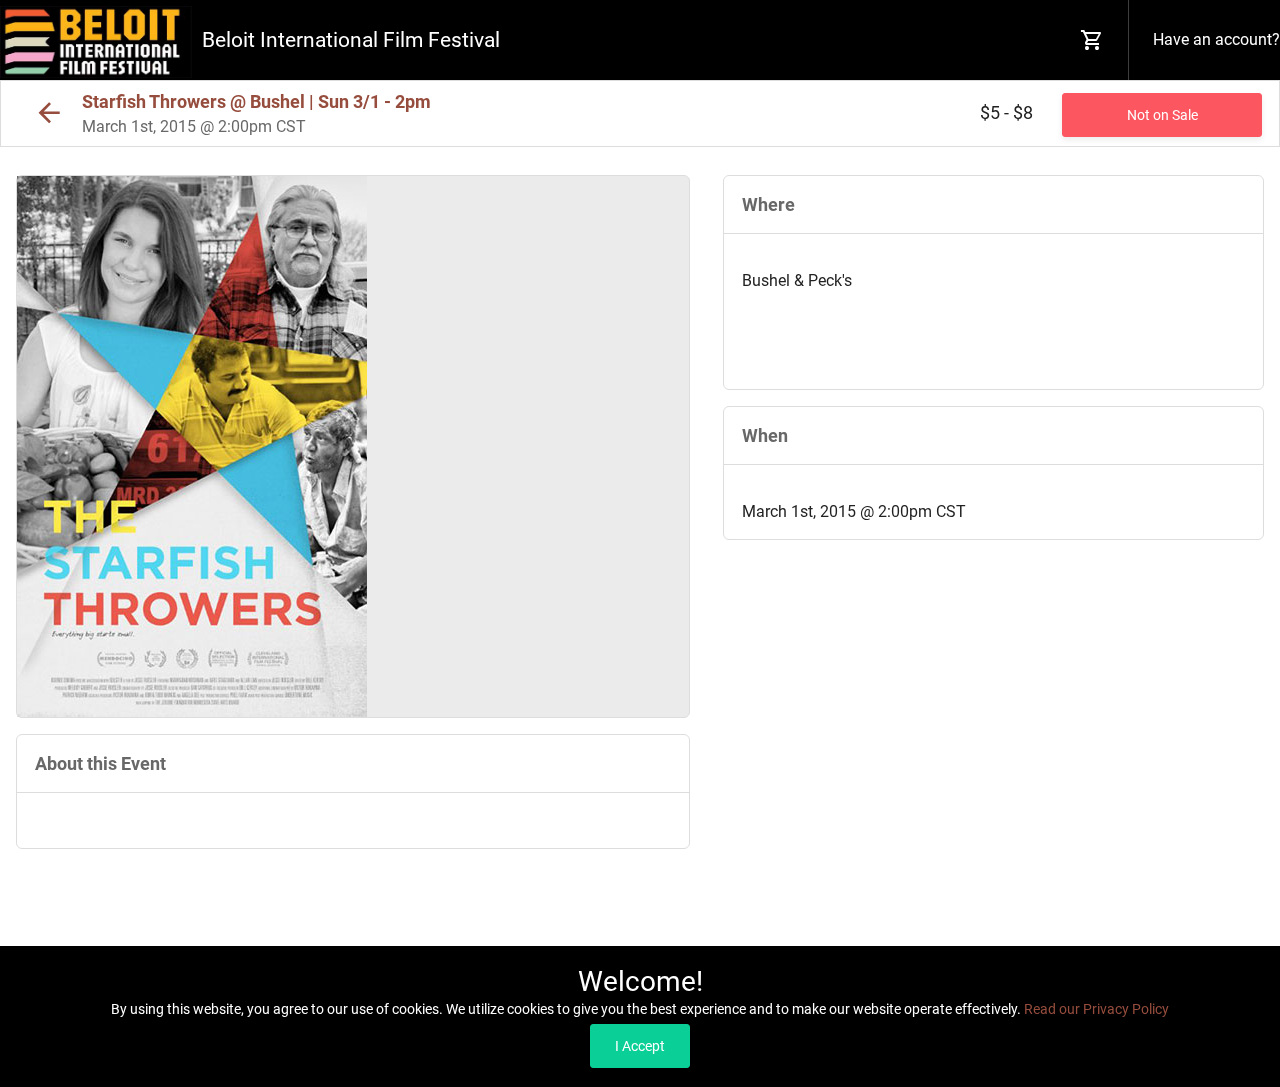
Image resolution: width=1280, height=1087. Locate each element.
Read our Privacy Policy (1096, 1009)
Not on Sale (1162, 115)
